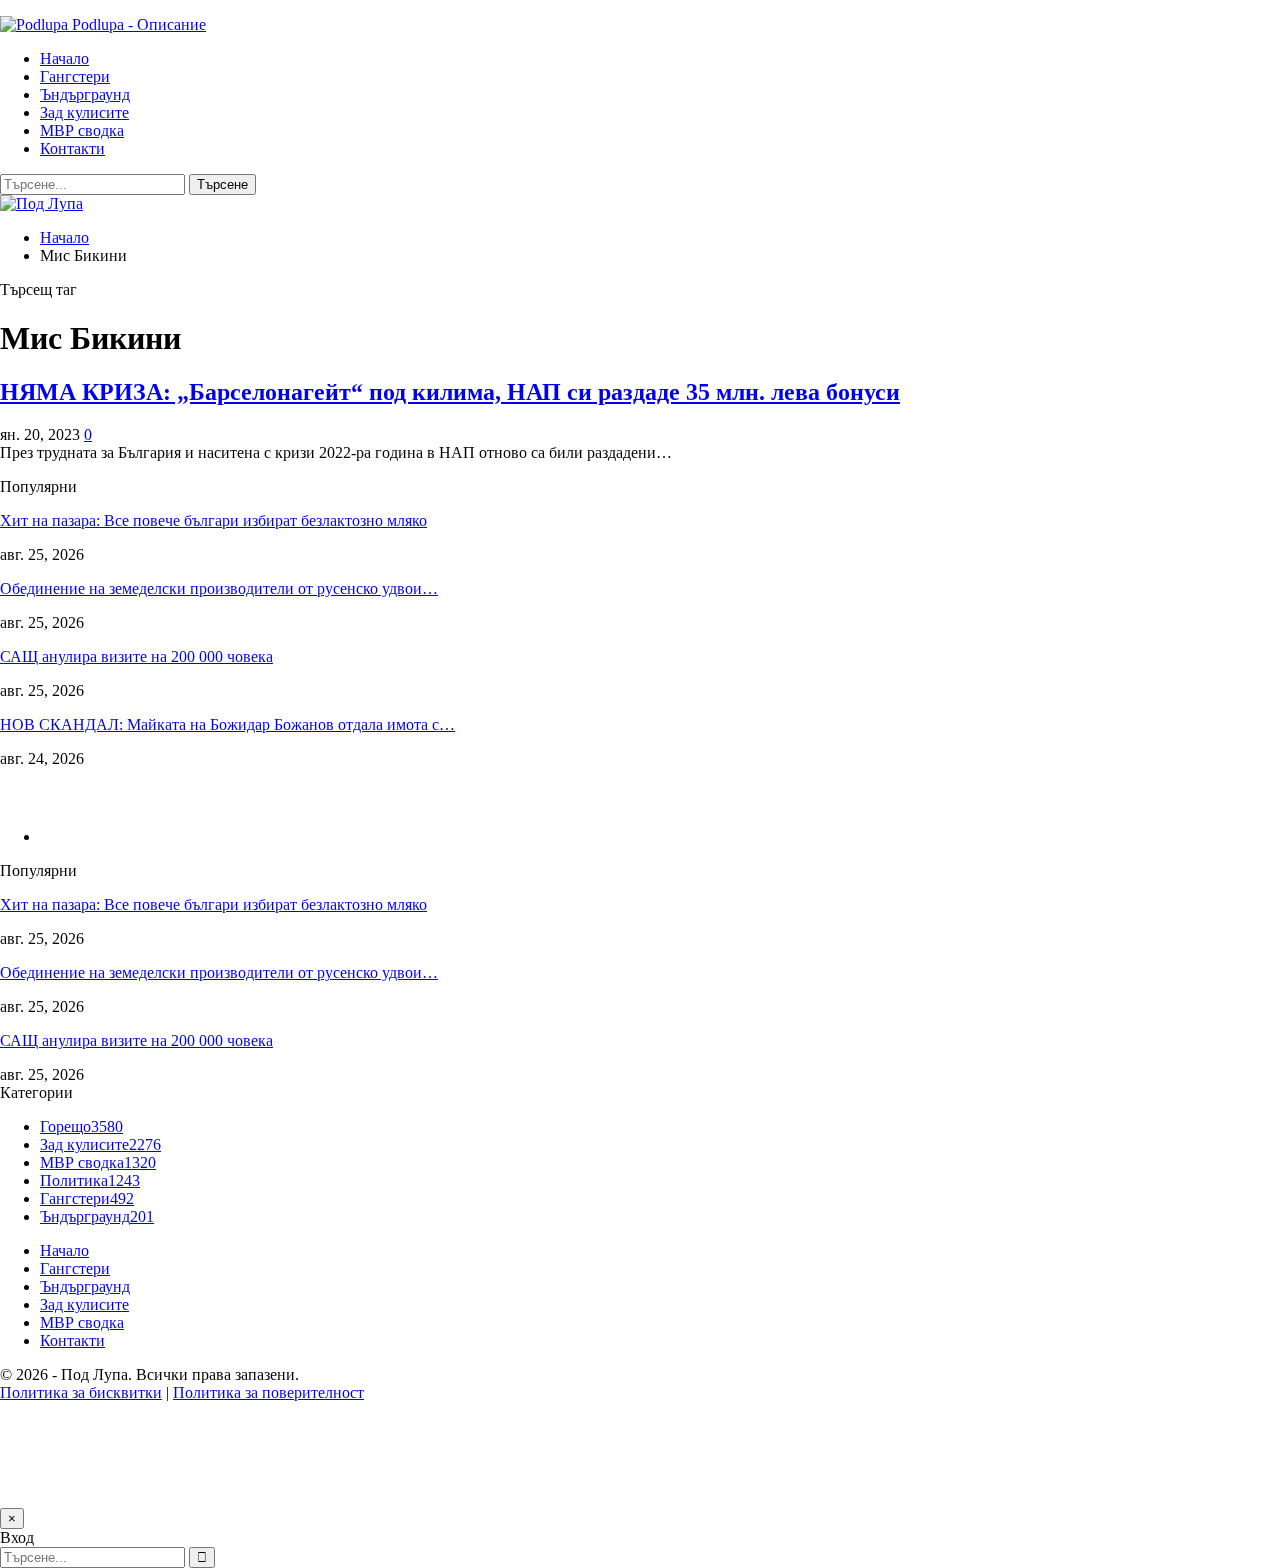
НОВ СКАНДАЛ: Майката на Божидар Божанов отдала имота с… (227, 724)
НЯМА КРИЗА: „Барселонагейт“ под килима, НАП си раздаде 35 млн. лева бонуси (450, 392)
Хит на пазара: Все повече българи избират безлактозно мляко (213, 520)
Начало (64, 58)
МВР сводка (82, 130)
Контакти (72, 148)
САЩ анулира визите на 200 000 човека (136, 656)
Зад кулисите (84, 112)
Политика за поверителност (268, 1392)
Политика (90, 1180)
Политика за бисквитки (81, 1392)
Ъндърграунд (85, 94)
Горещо (81, 1126)
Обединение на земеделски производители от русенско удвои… (219, 588)
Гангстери (75, 76)
